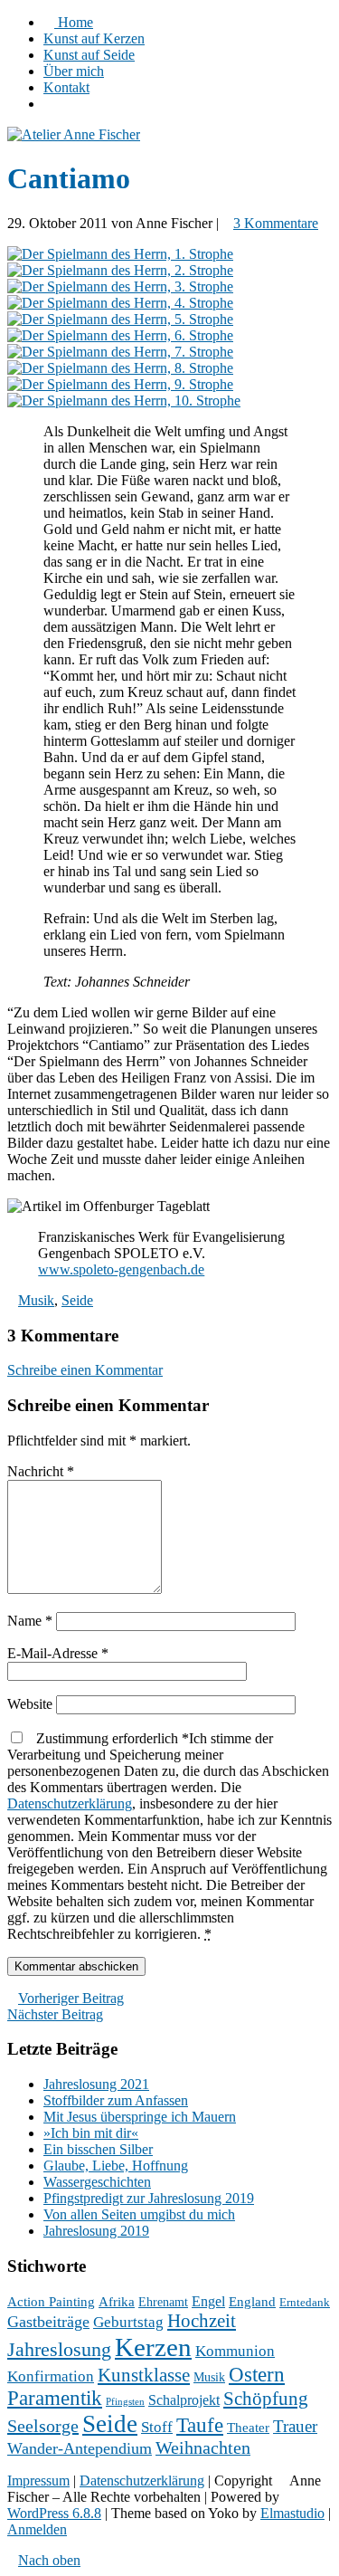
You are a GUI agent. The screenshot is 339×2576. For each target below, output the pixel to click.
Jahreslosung (59, 2350)
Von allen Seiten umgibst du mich (139, 2214)
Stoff (157, 2427)
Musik (36, 1300)
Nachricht (41, 1471)
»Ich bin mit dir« (91, 2133)
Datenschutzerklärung (70, 1803)
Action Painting (51, 2302)
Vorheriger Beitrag (71, 1998)
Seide (77, 1300)
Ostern (257, 2374)
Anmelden (37, 2529)
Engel (208, 2301)
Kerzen (153, 2347)
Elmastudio (292, 2513)
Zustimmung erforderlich (169, 1836)
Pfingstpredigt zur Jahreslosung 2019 (149, 2198)
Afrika (117, 2302)
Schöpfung (266, 2399)
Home (74, 22)
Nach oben (49, 2560)
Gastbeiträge (48, 2322)
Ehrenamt (163, 2302)
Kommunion (235, 2351)
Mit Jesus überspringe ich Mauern (140, 2117)
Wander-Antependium (80, 2448)
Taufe (200, 2425)
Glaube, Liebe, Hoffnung (116, 2166)
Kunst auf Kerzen (94, 38)
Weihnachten (203, 2448)
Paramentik (55, 2398)
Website (30, 1704)
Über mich (74, 71)
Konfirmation (51, 2376)
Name (30, 1621)
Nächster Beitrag (55, 2014)
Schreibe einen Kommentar (85, 1370)
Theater (248, 2428)
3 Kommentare (276, 223)
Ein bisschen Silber (98, 2149)
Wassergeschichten (97, 2182)
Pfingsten (125, 2402)
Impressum (38, 2481)
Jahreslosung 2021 (96, 2084)
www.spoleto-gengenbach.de (121, 1269)
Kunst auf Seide (89, 55)
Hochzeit (202, 2321)
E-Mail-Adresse (58, 1653)
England (252, 2302)
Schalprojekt (184, 2400)
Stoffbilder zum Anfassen (116, 2100)
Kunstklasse (144, 2375)
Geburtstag (128, 2322)
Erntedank (305, 2303)
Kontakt (66, 87)
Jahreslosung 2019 (96, 2231)
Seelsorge (43, 2426)
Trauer (295, 2426)
